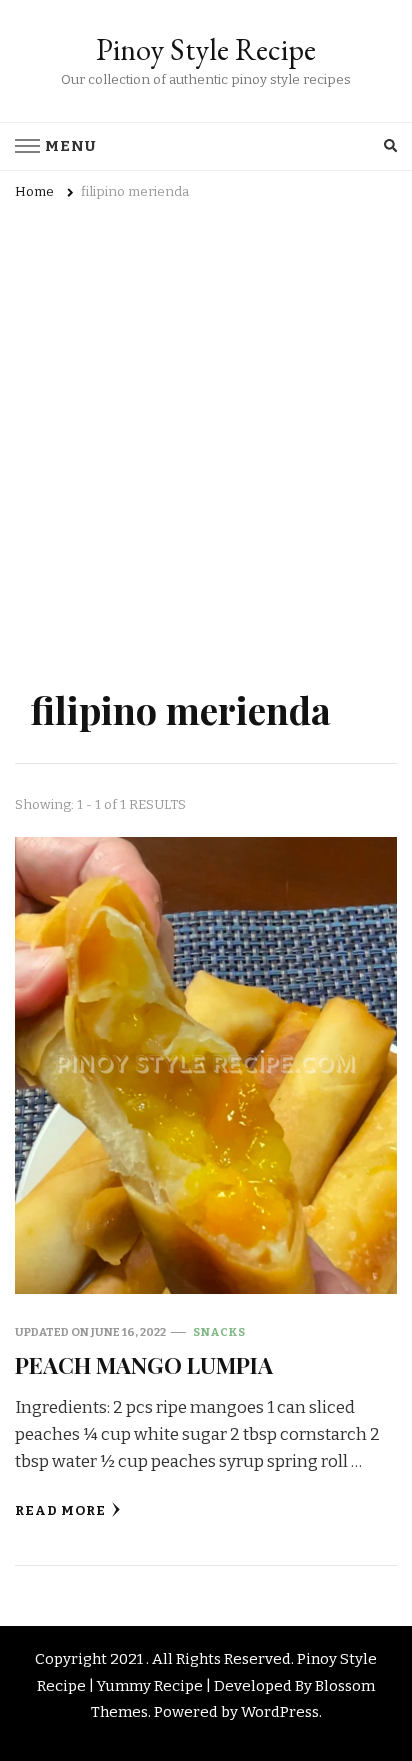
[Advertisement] (206, 470)
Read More (60, 1511)
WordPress (280, 1712)
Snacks (219, 1332)
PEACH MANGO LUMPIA (144, 1364)
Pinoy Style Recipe (206, 49)
